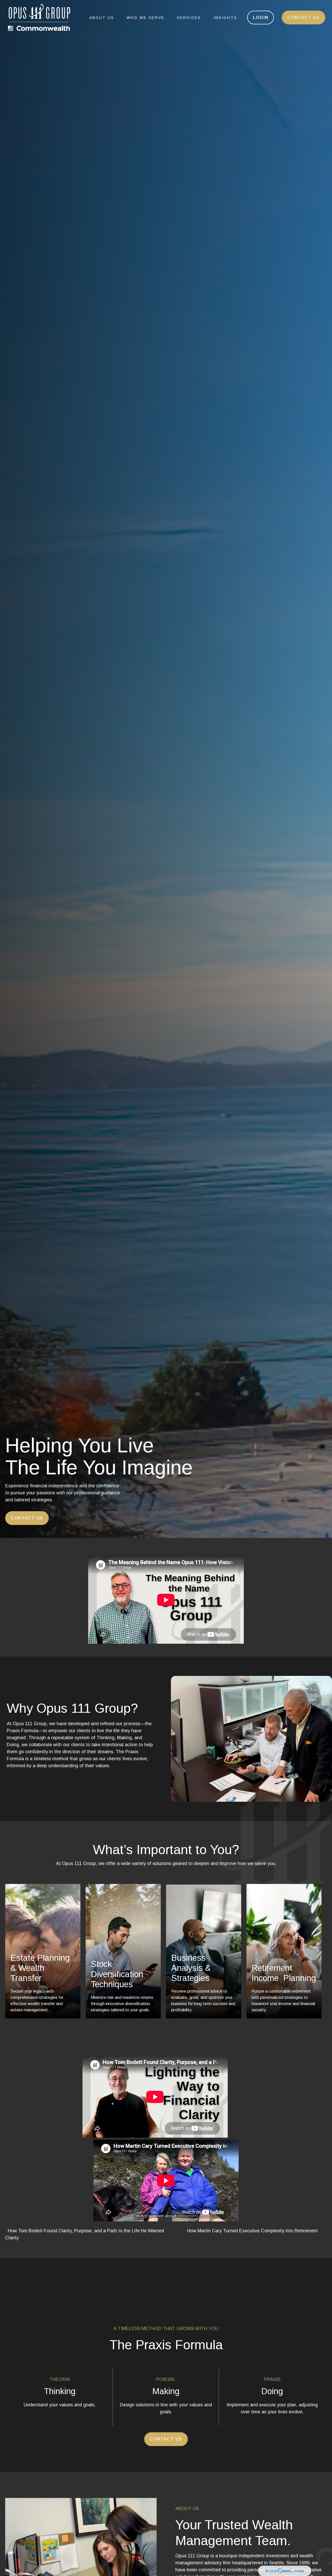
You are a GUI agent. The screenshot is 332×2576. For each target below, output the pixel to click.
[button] (102, 18)
